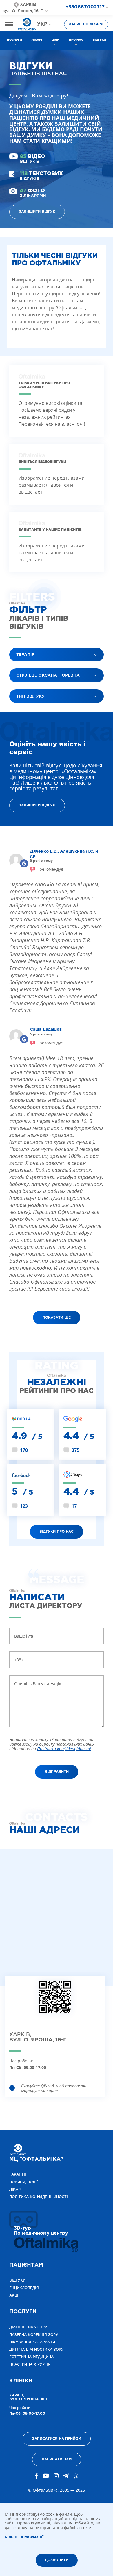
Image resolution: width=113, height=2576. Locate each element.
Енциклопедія (24, 2288)
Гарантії (18, 2174)
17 (75, 1506)
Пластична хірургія (30, 2364)
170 (24, 1450)
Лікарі (37, 40)
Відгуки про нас (57, 1532)
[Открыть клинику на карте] (55, 2002)
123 (24, 1506)
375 (76, 1450)
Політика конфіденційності (39, 2197)
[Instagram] (56, 2476)
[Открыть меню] (9, 24)
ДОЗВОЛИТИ (57, 2560)
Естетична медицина (31, 2357)
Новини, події (23, 2182)
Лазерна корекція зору (34, 2335)
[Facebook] (37, 2476)
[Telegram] (66, 2476)
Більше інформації (24, 2537)
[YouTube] (46, 2476)
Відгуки (99, 40)
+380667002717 (85, 7)
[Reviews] (24, 864)
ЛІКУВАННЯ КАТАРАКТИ (32, 2342)
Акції (14, 2295)
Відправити (57, 1772)
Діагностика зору (28, 2327)
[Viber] (76, 2476)
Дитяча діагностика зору (37, 2349)
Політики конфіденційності (64, 1749)
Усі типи (23, 711)
